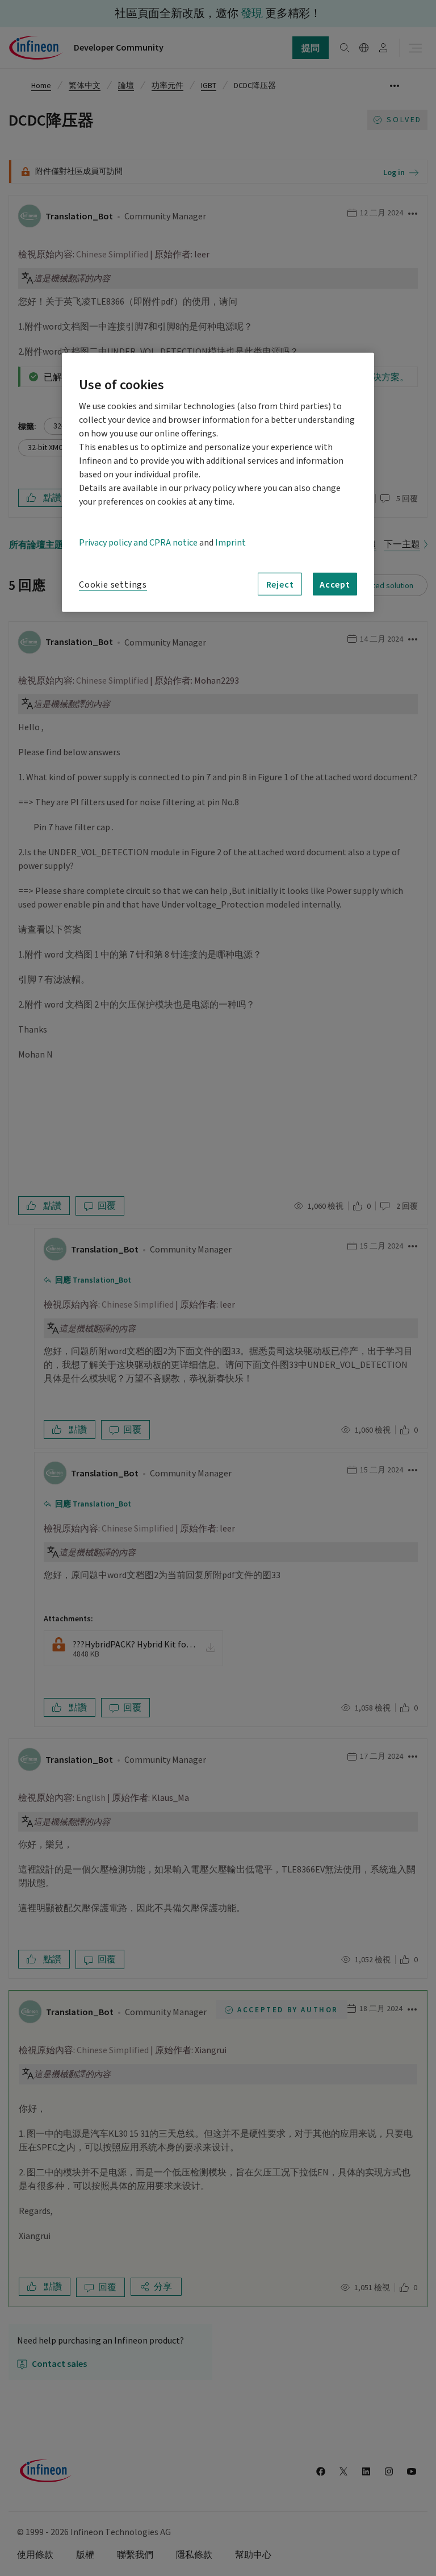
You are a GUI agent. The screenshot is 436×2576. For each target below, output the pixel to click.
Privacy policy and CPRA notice (138, 543)
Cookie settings (113, 585)
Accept (335, 584)
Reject (280, 584)
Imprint (230, 543)
